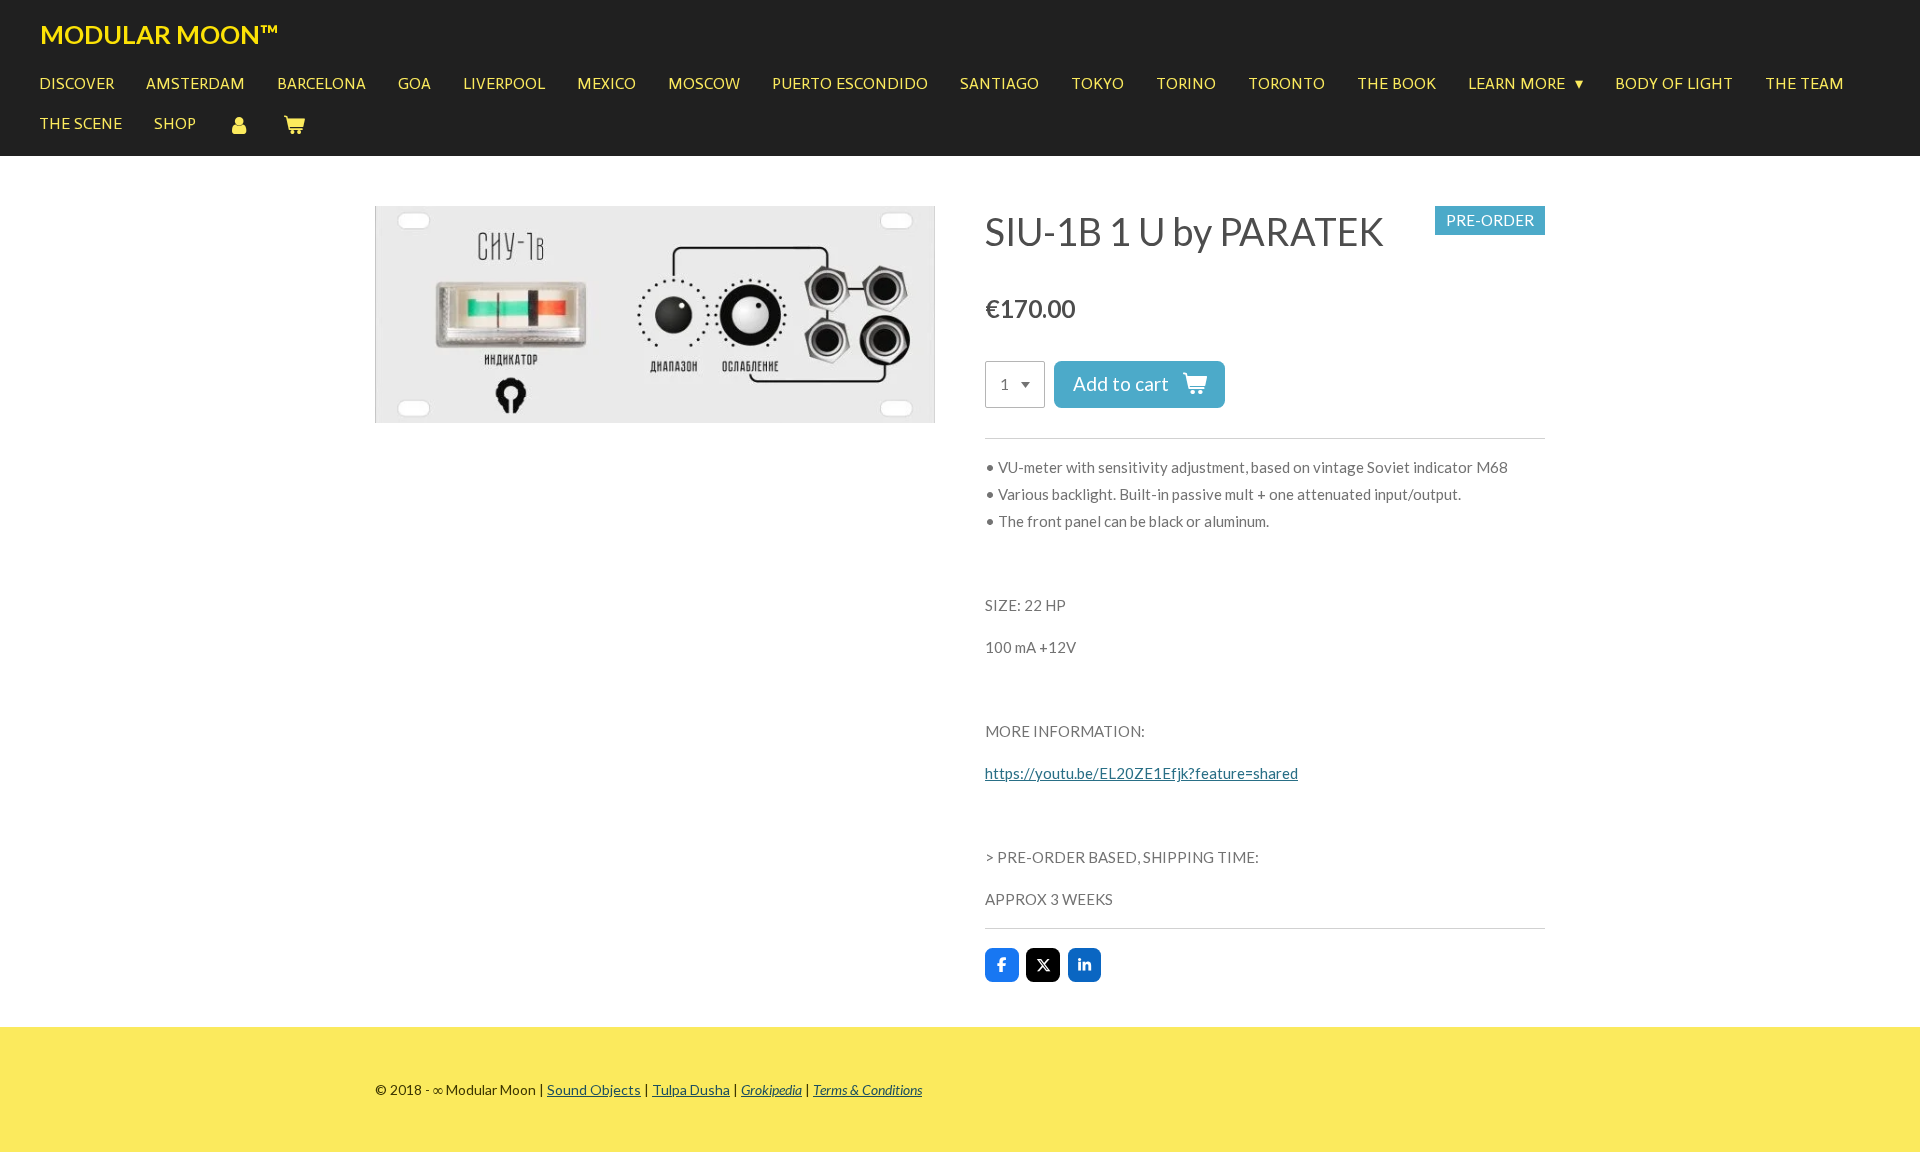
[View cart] (293, 125)
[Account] (239, 125)
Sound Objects (594, 1089)
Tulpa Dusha (691, 1089)
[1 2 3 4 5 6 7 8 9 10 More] (1015, 384)
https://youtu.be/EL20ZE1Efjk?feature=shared (1141, 773)
